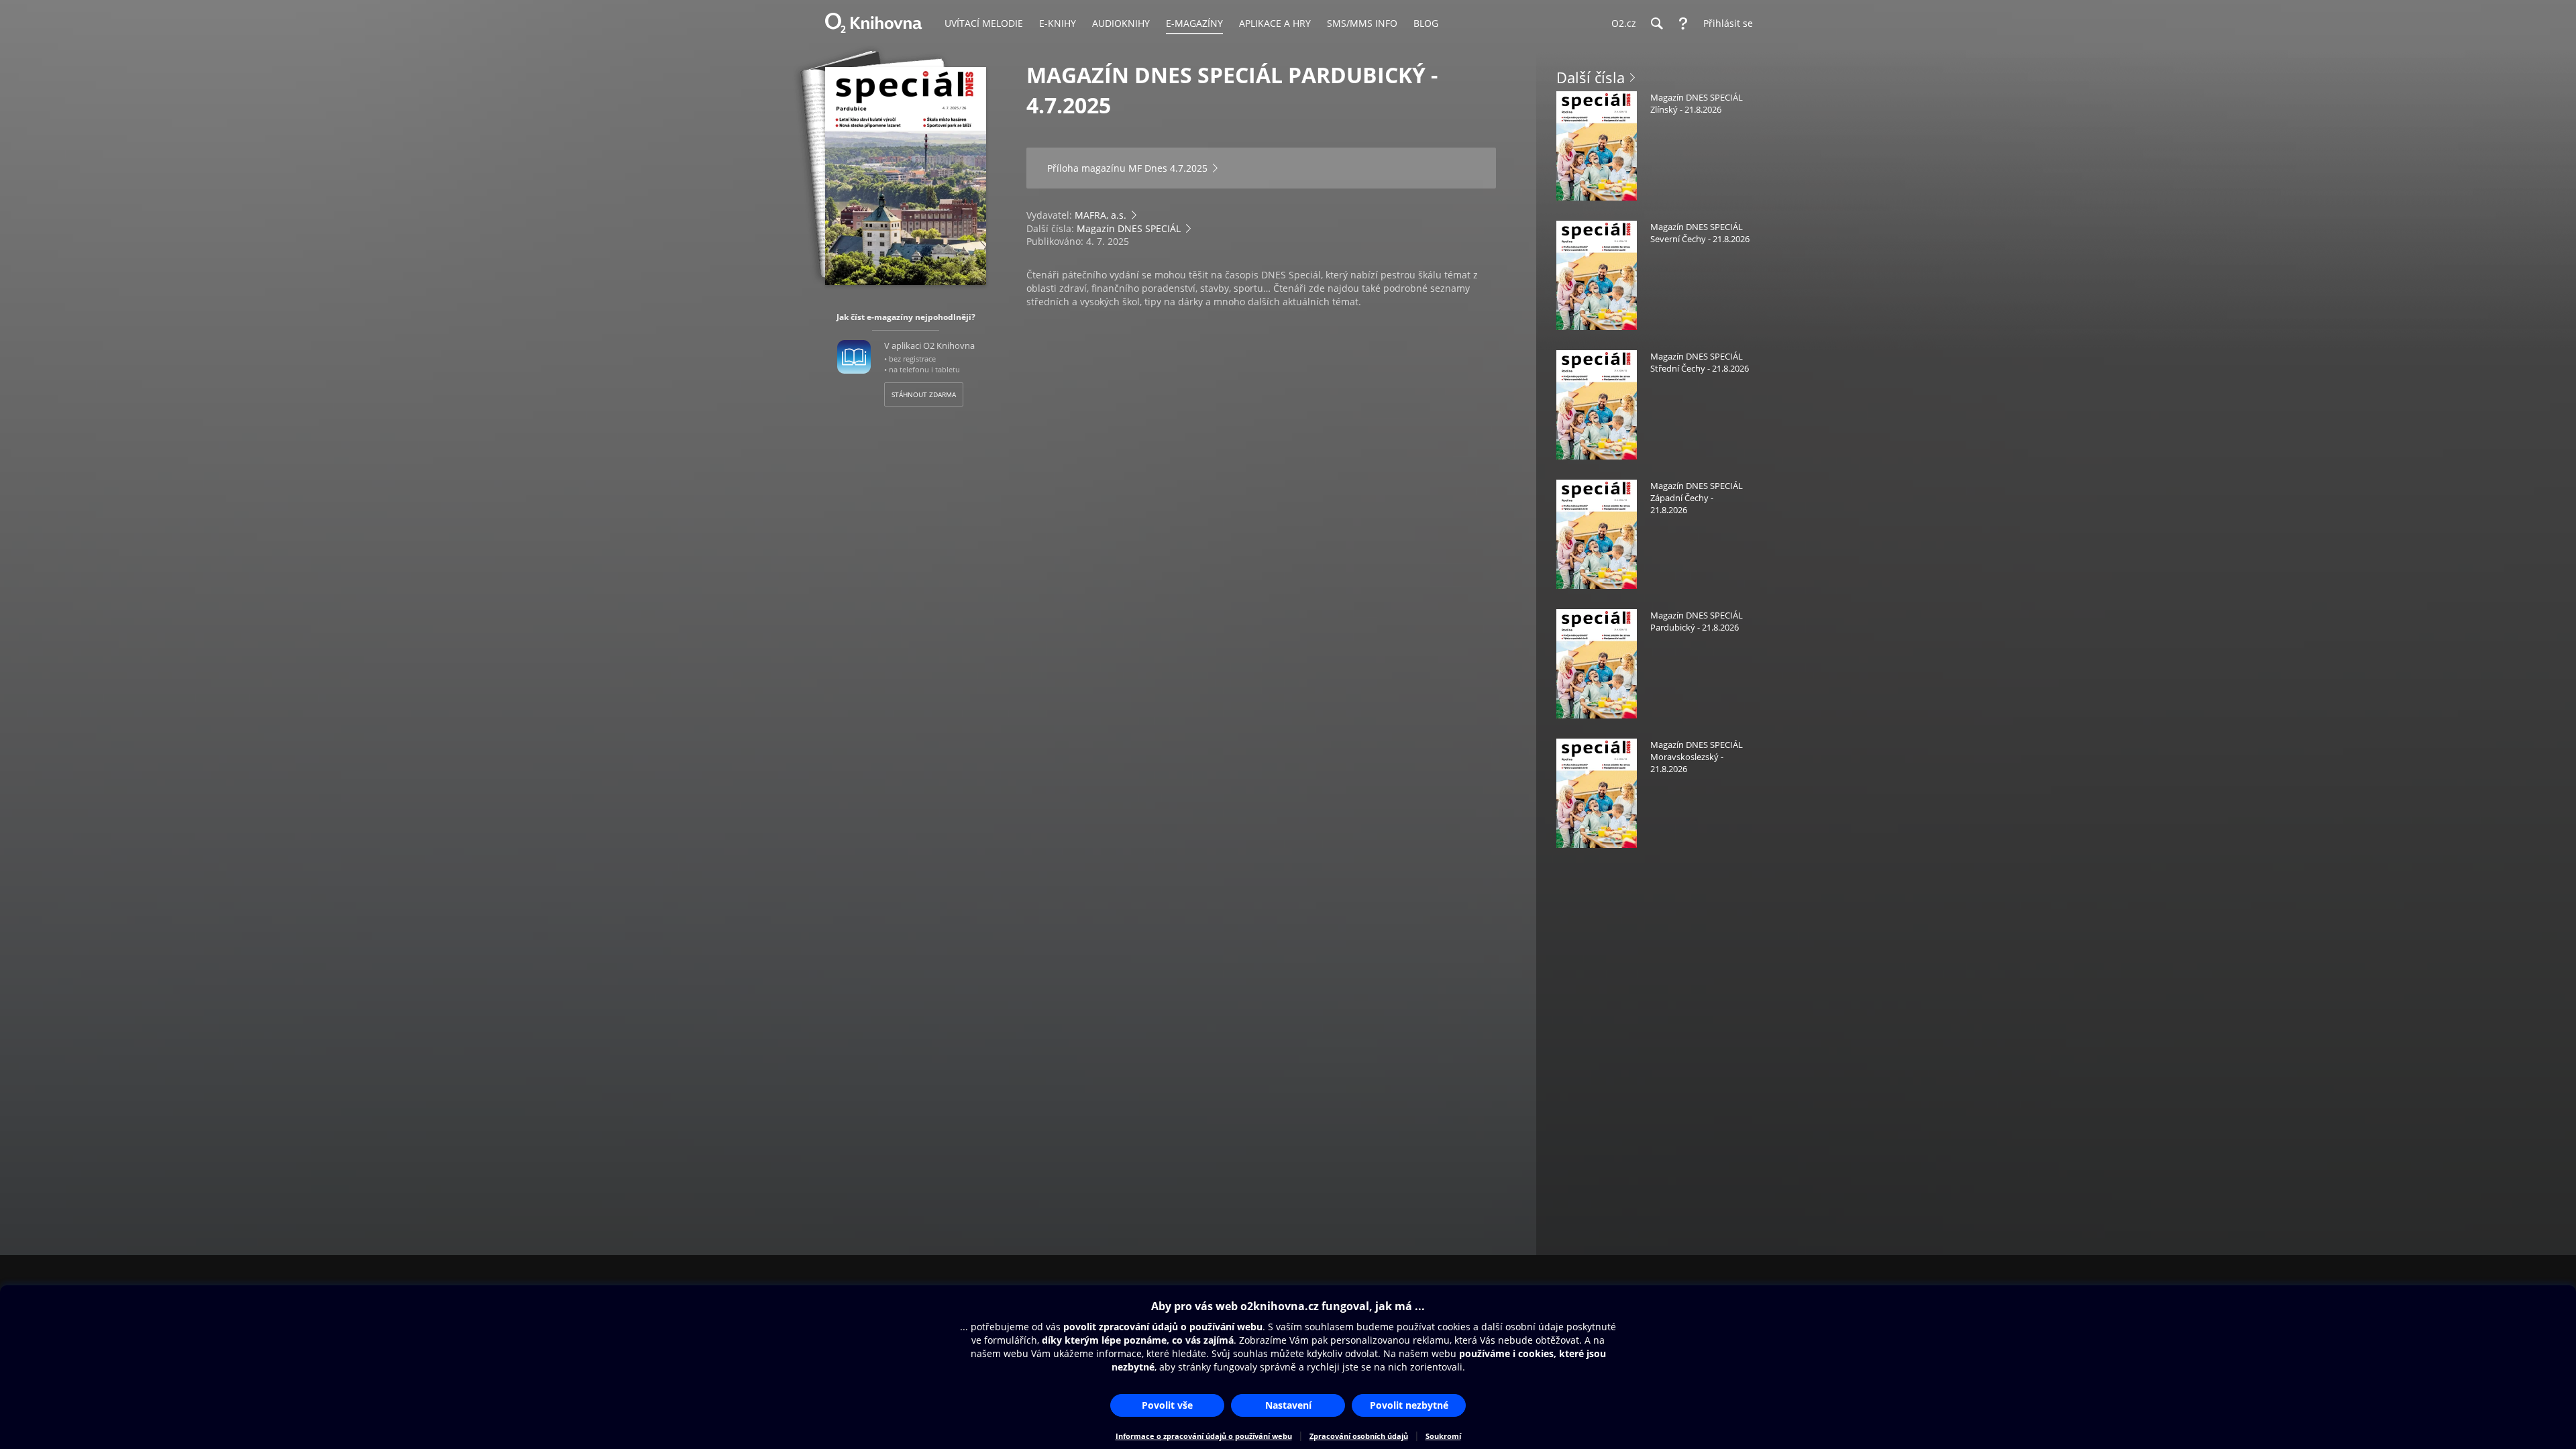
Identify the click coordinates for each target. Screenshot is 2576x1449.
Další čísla (1591, 77)
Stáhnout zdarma (924, 394)
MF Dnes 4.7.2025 (1168, 168)
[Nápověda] (1683, 23)
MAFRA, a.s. (1101, 215)
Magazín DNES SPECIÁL (1129, 228)
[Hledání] (1656, 23)
